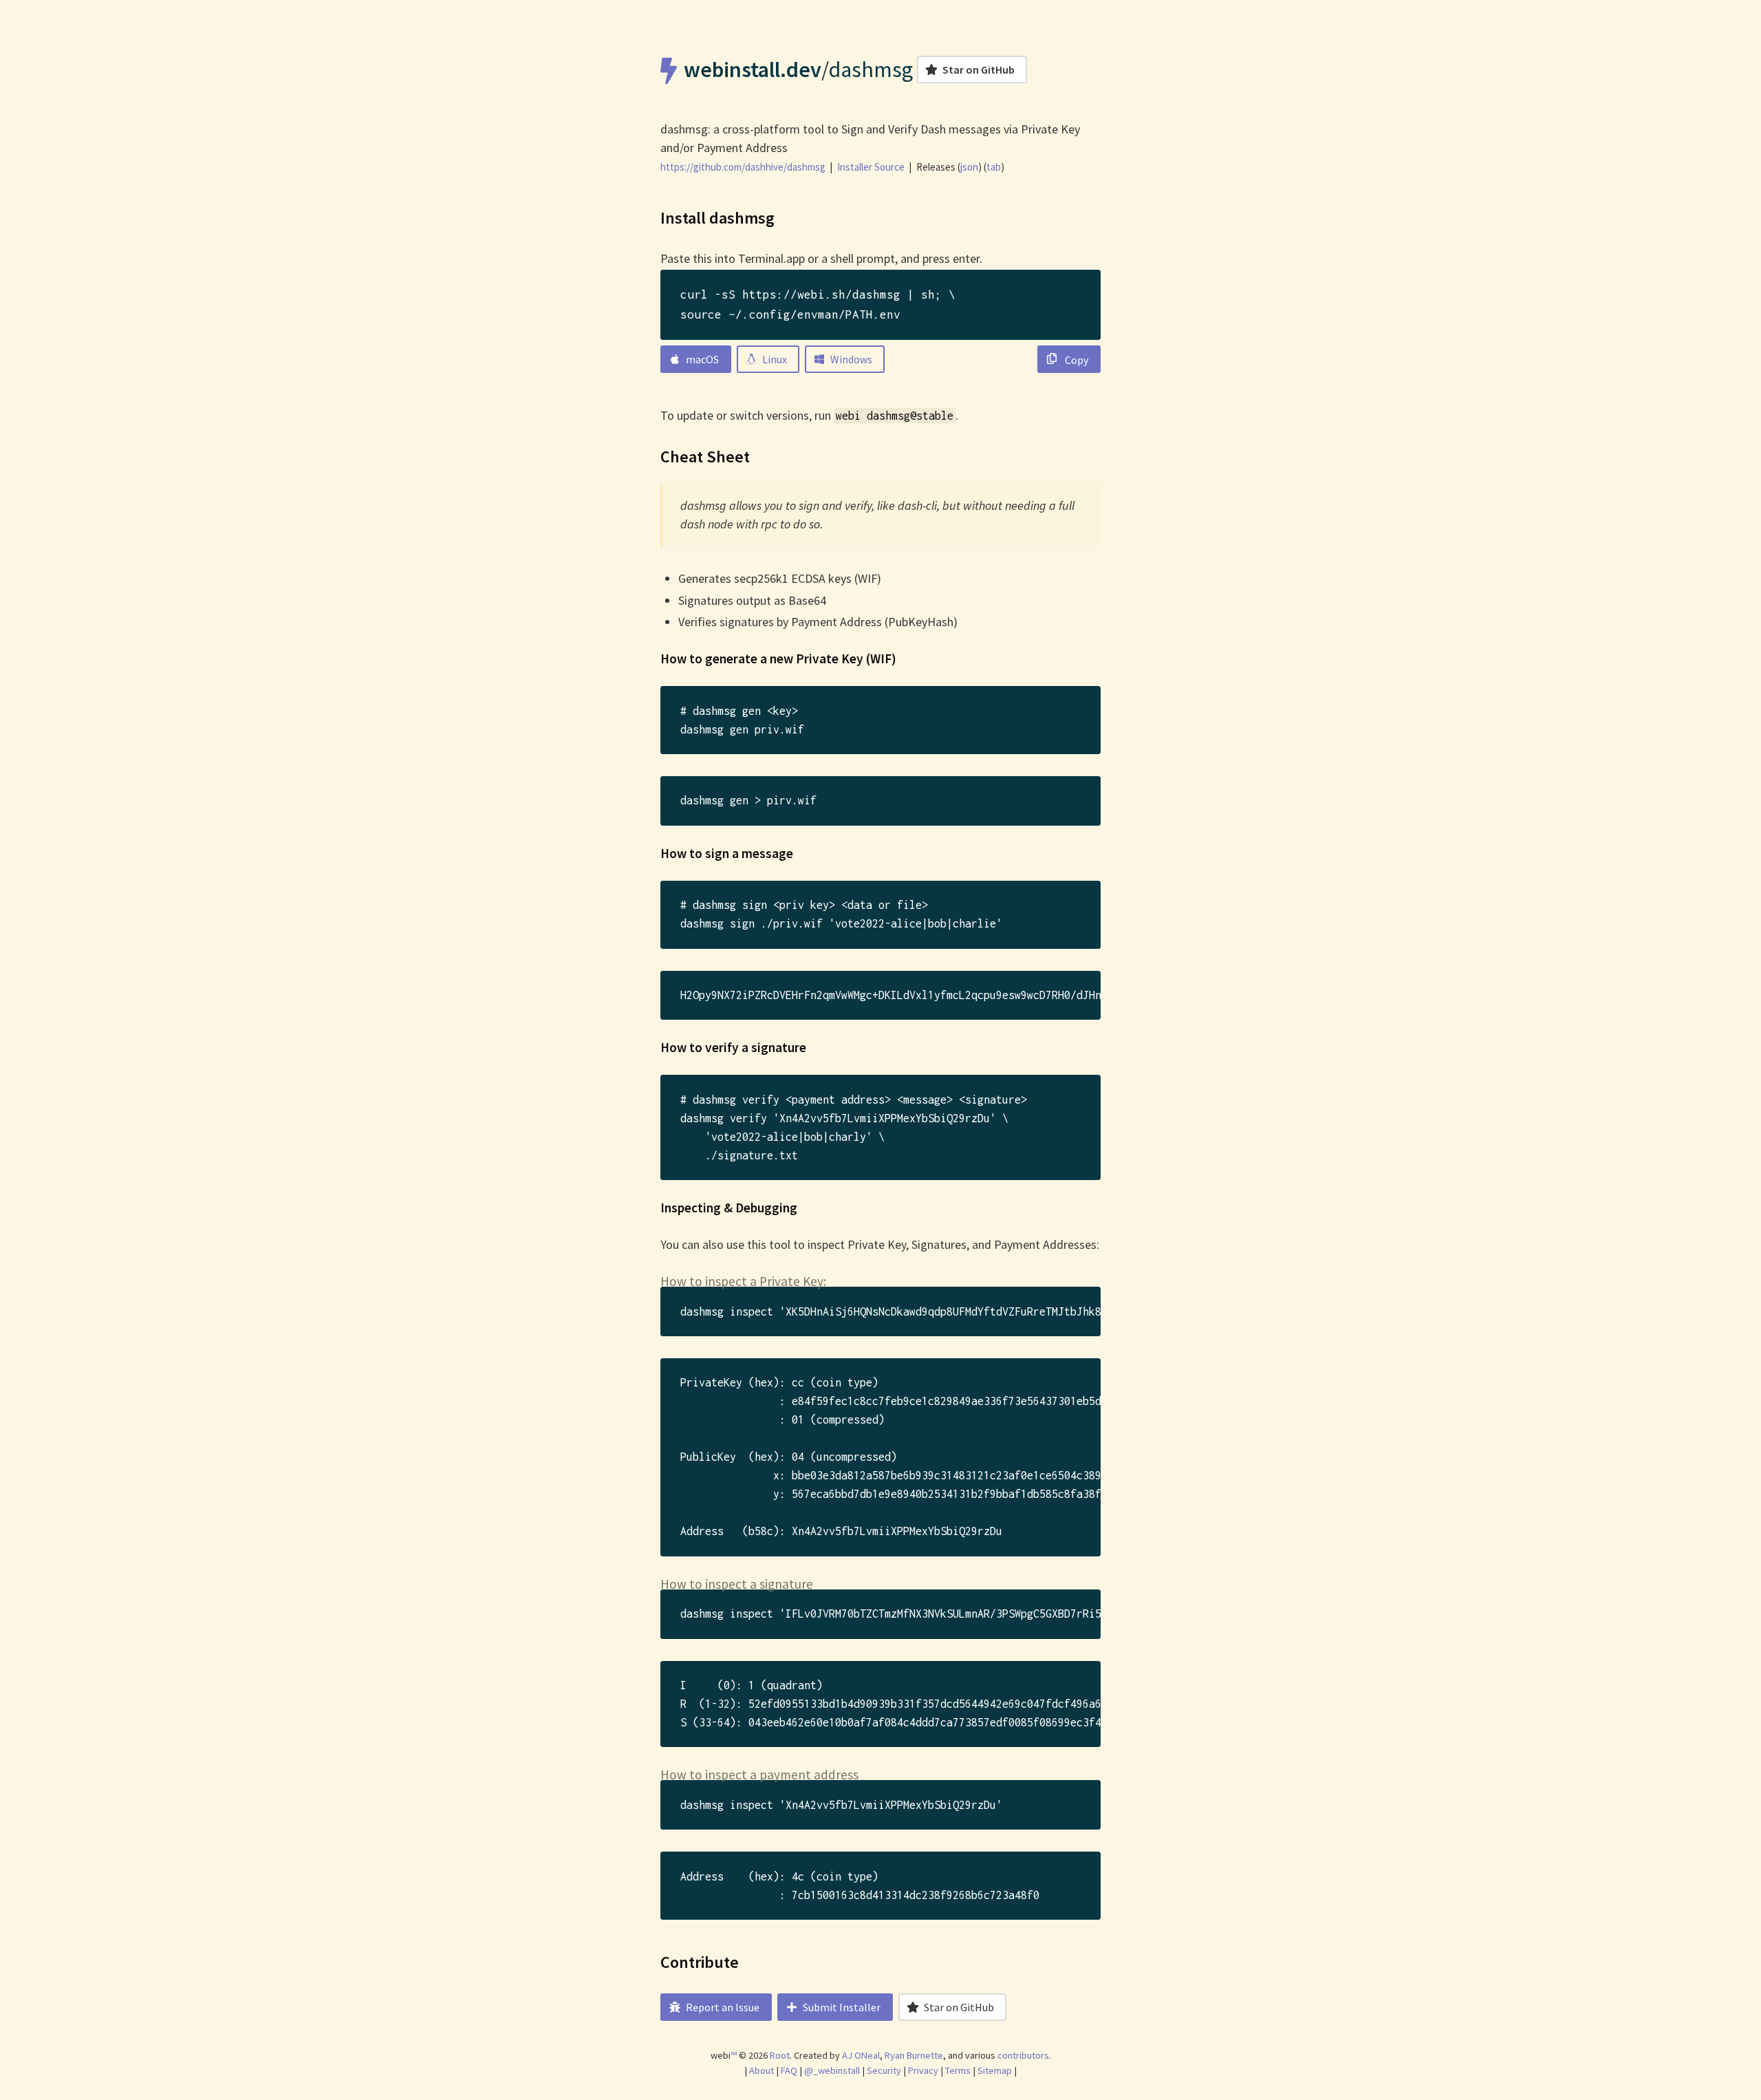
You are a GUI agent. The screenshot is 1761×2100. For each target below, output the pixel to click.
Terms (958, 2070)
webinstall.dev (753, 69)
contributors (1023, 2055)
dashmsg (871, 69)
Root (780, 2055)
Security (884, 2070)
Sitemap (995, 2070)
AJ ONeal (861, 2055)
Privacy (923, 2070)
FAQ (789, 2070)
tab (994, 167)
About (761, 2070)
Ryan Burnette (914, 2055)
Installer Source (871, 167)
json (969, 167)
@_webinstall (832, 2070)
